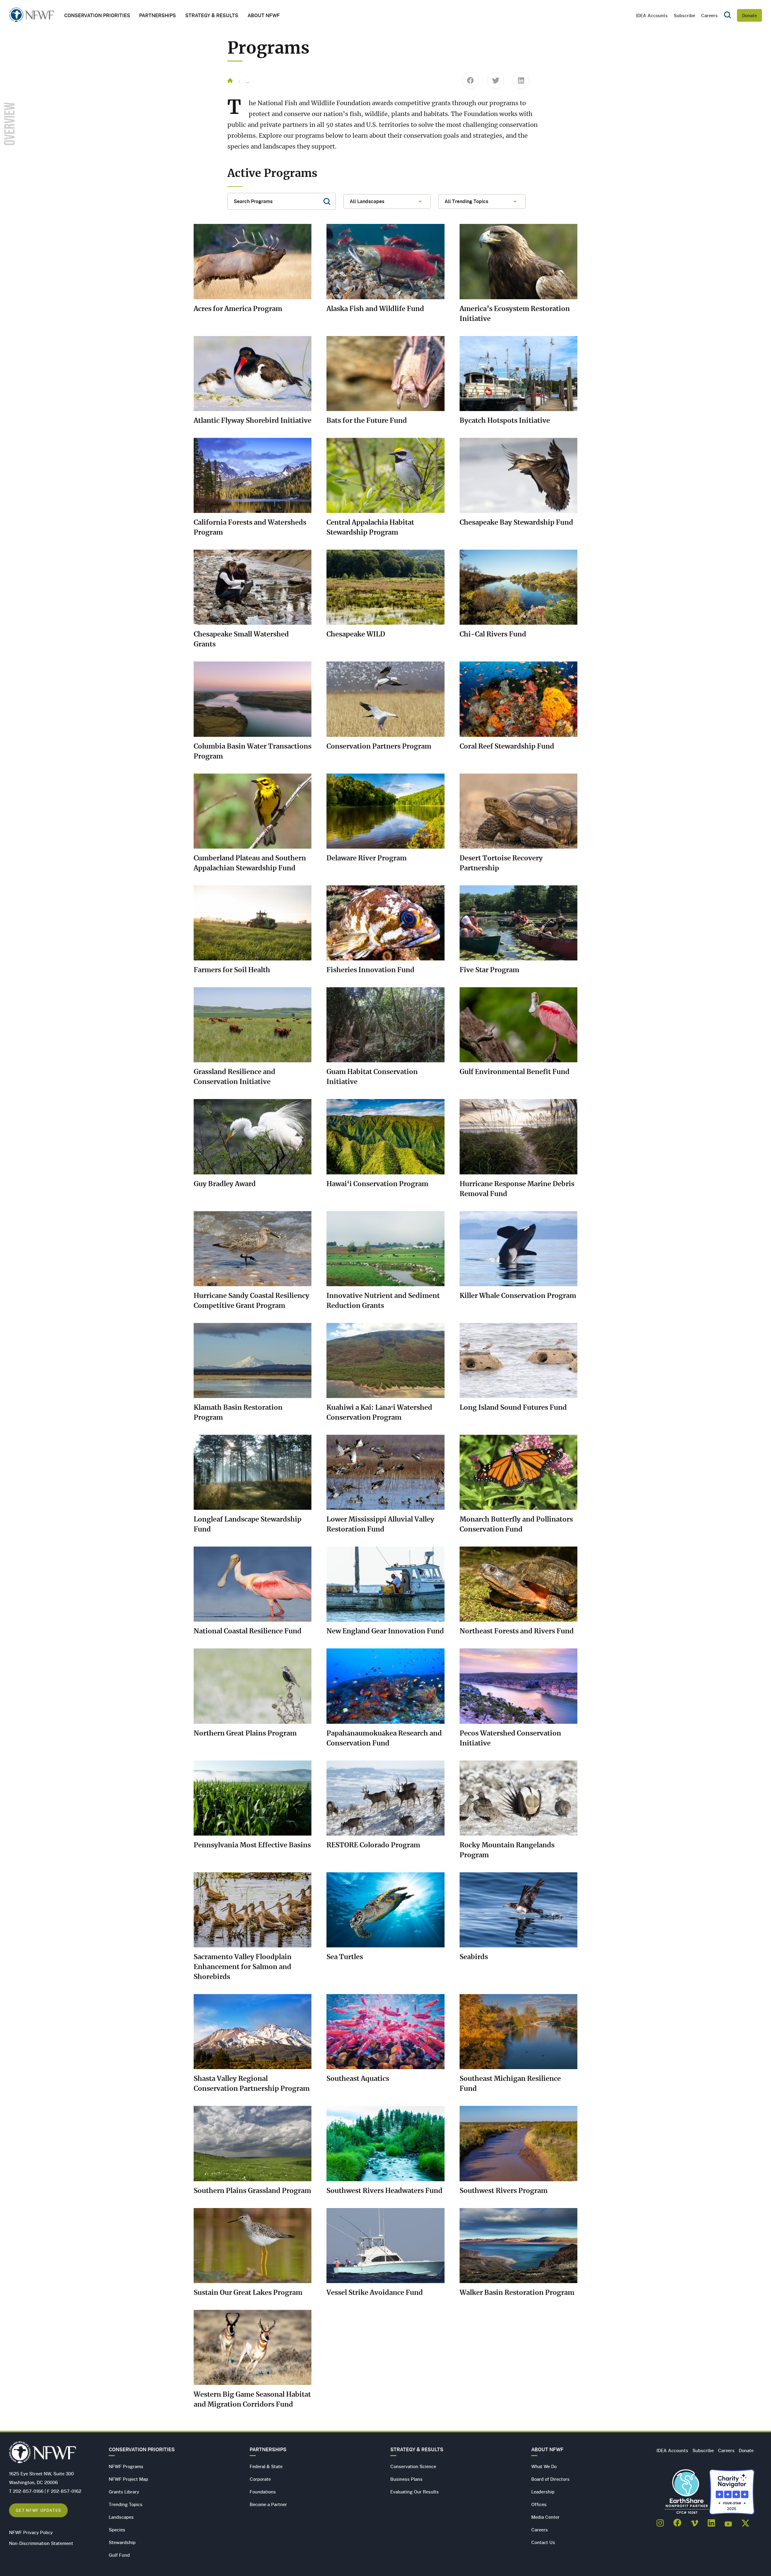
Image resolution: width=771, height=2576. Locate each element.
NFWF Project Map (128, 2479)
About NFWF (547, 2449)
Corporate (260, 2479)
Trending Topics (126, 2504)
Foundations (263, 2492)
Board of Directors (550, 2479)
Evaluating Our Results (415, 2492)
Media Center (545, 2517)
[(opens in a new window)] (660, 2521)
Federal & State (266, 2466)
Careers (709, 15)
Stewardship (122, 2542)
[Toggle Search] (727, 15)
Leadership (543, 2492)
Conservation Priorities (142, 2449)
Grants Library (124, 2492)
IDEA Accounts (652, 15)
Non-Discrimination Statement (41, 2543)
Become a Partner (268, 2504)
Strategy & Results (212, 15)
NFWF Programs (126, 2466)
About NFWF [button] (264, 15)
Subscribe (684, 15)
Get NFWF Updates (38, 2510)
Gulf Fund (119, 2555)
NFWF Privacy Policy (31, 2532)
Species (117, 2530)
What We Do (544, 2466)
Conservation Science (413, 2466)
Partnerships (158, 15)
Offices (539, 2504)
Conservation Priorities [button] (97, 15)
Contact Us (543, 2542)
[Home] (32, 16)
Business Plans (406, 2479)
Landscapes (121, 2517)
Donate (749, 15)
